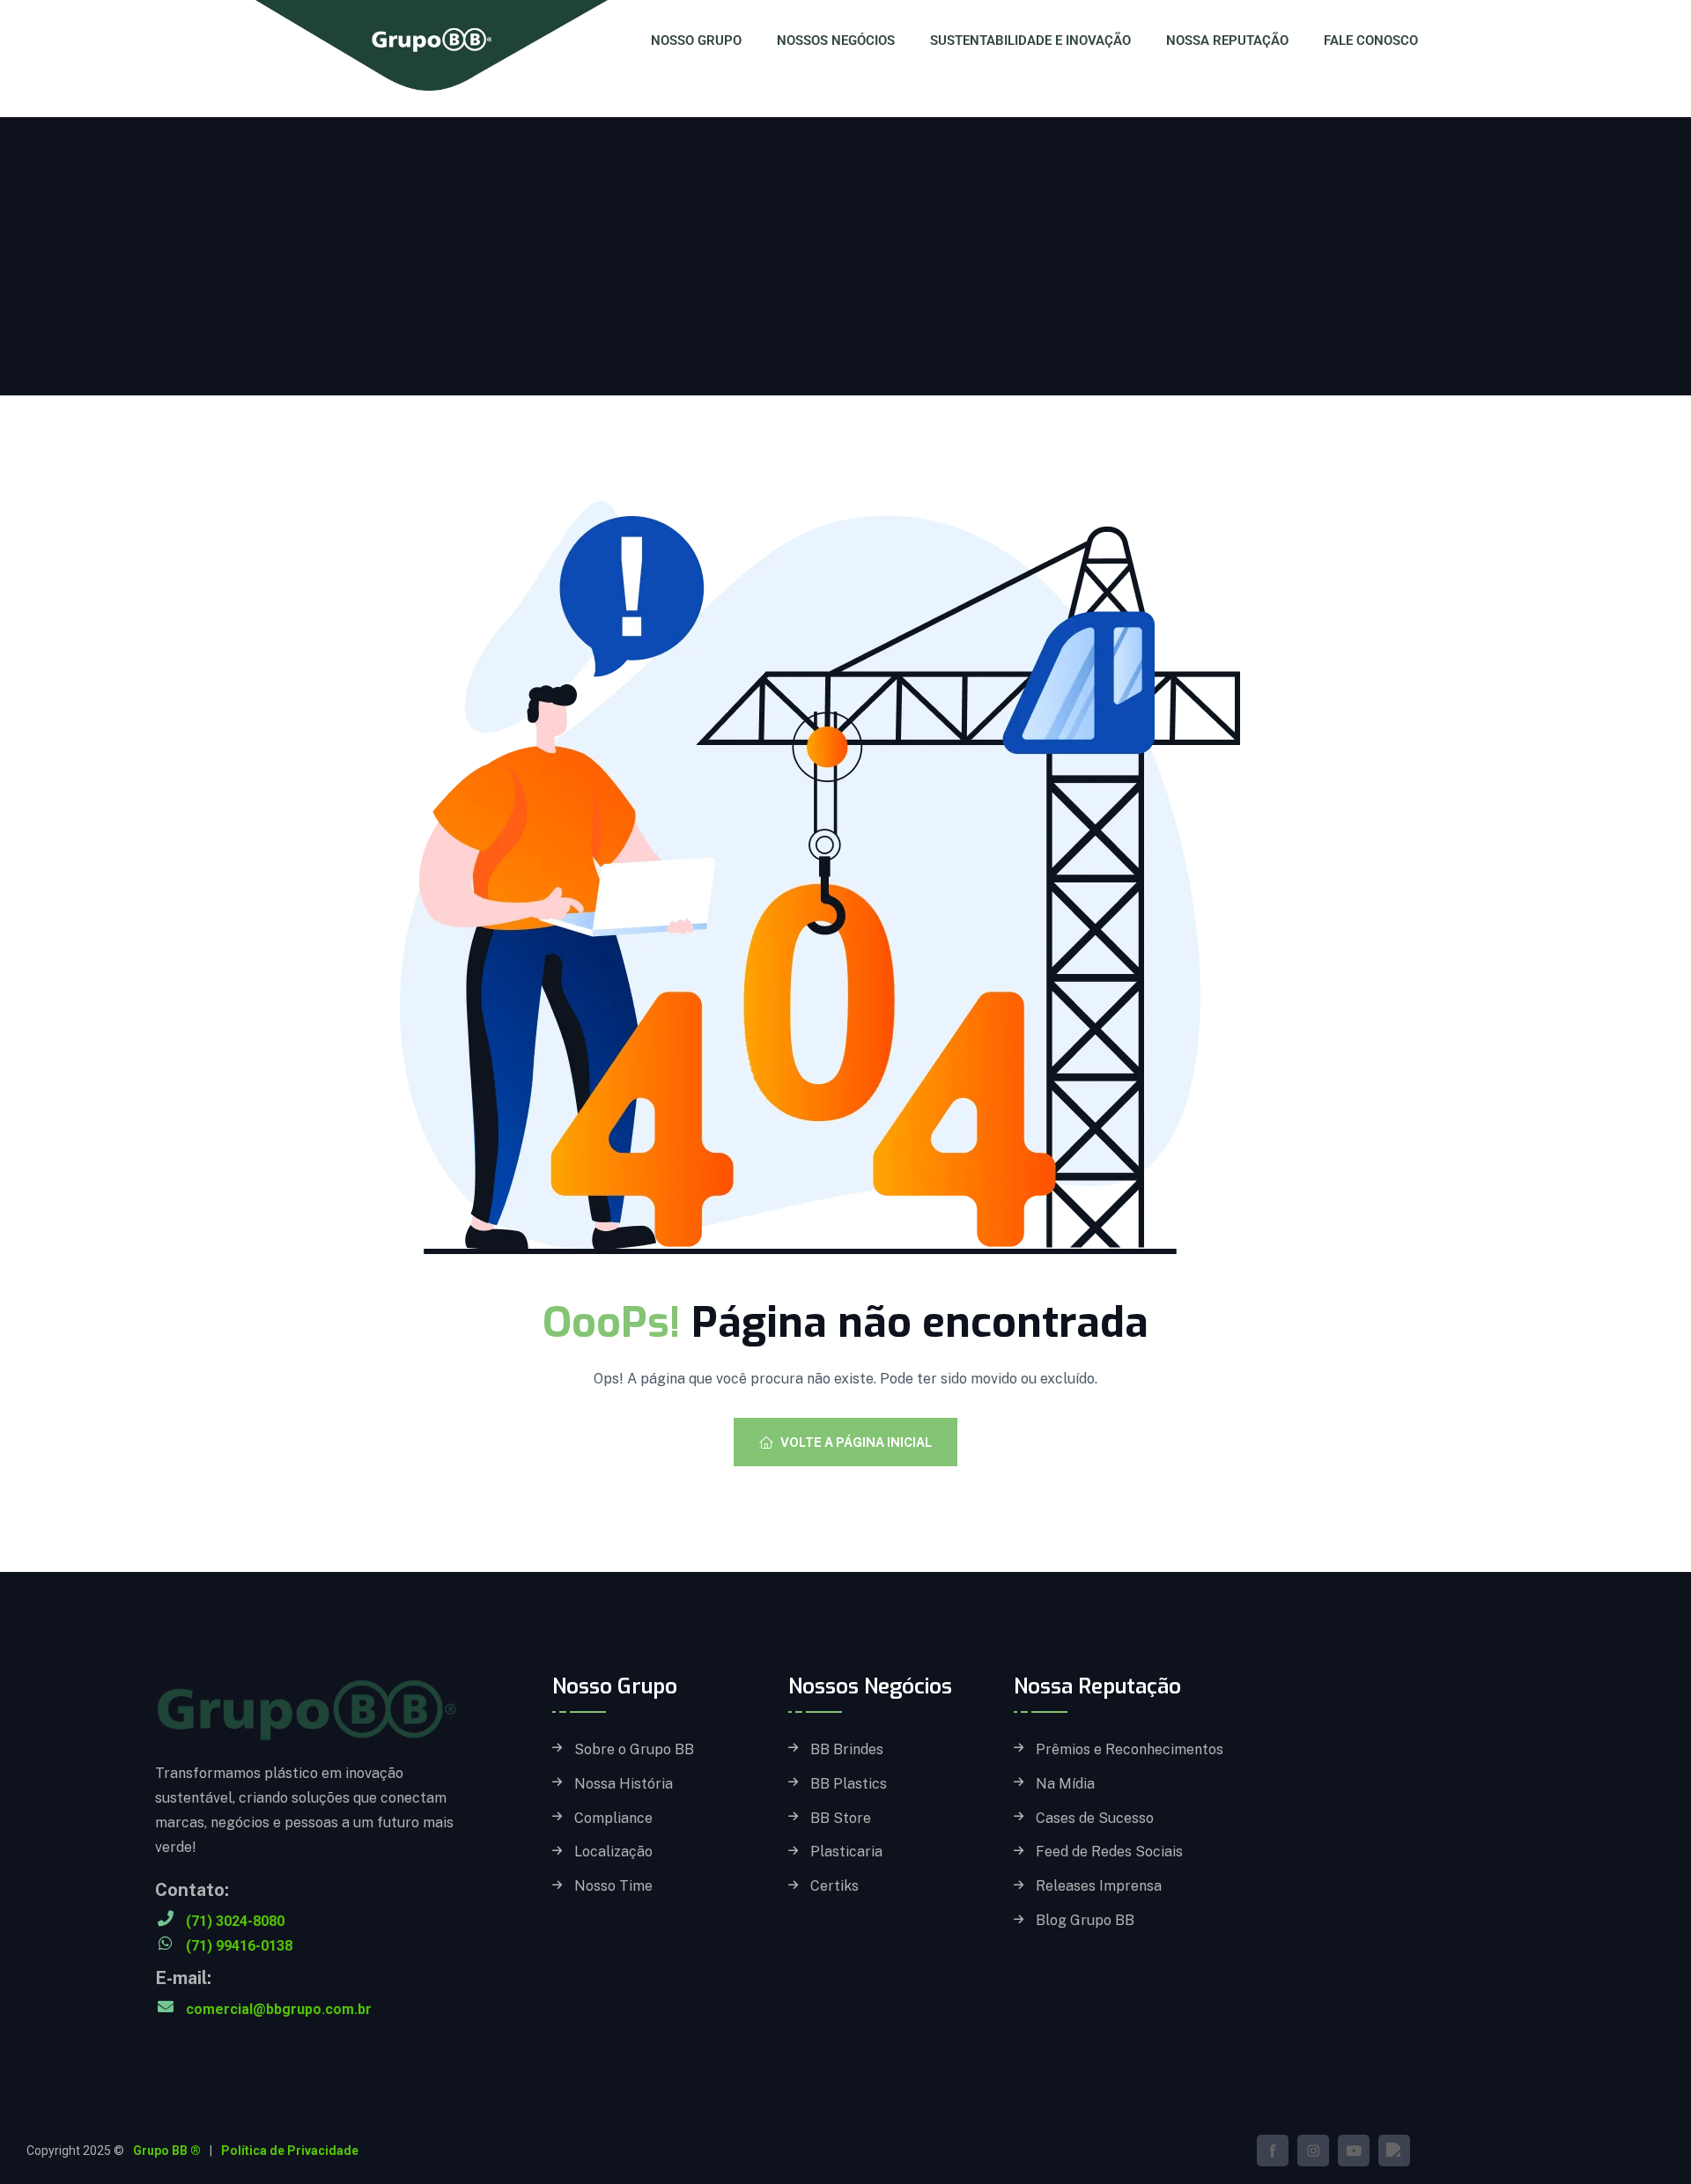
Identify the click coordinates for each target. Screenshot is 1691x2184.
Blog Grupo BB (1085, 1921)
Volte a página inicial (856, 1442)
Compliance (613, 1819)
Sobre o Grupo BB (634, 1750)
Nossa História (624, 1784)
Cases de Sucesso (1095, 1819)
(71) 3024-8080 (235, 1921)
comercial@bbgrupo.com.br (279, 2009)
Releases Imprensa (1099, 1886)
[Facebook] (1273, 2151)
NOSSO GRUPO (696, 41)
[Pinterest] (1394, 2151)
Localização (613, 1852)
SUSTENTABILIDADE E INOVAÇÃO (1030, 41)
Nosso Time (613, 1886)
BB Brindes (847, 1750)
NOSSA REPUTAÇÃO (1227, 41)
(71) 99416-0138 (239, 1946)
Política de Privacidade (290, 2151)
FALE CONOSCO (1371, 41)
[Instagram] (1313, 2151)
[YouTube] (1354, 2151)
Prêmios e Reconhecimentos (1130, 1750)
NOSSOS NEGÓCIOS (836, 41)
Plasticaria (846, 1852)
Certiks (834, 1886)
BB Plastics (849, 1784)
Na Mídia (1065, 1784)
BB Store (841, 1819)
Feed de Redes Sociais (1109, 1852)
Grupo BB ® (167, 2151)
